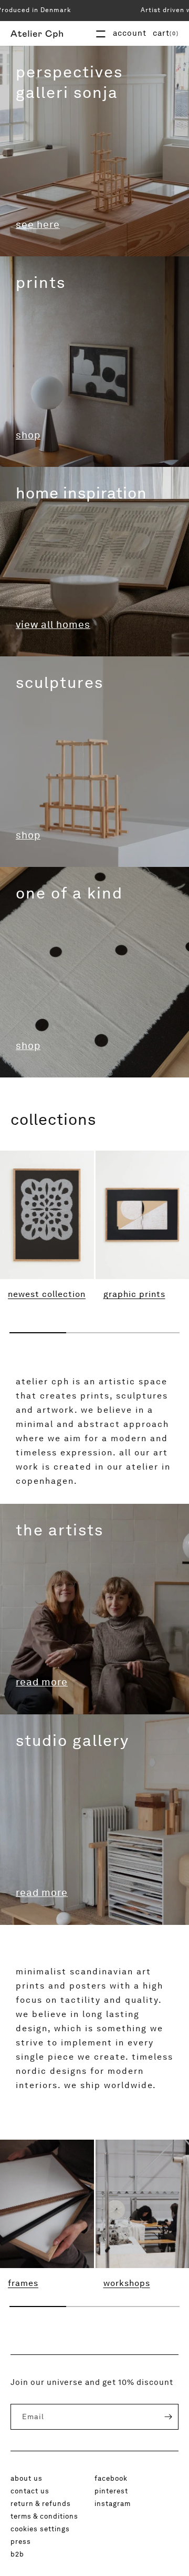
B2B (17, 2554)
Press (21, 2541)
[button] (166, 33)
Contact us (30, 2491)
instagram (113, 2503)
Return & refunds (41, 2503)
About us (27, 2478)
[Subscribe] (161, 2417)
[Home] (37, 33)
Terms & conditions (44, 2516)
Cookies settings (40, 2529)
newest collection (47, 1294)
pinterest (111, 2491)
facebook (111, 2478)
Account (130, 33)
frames (23, 2283)
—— (101, 33)
